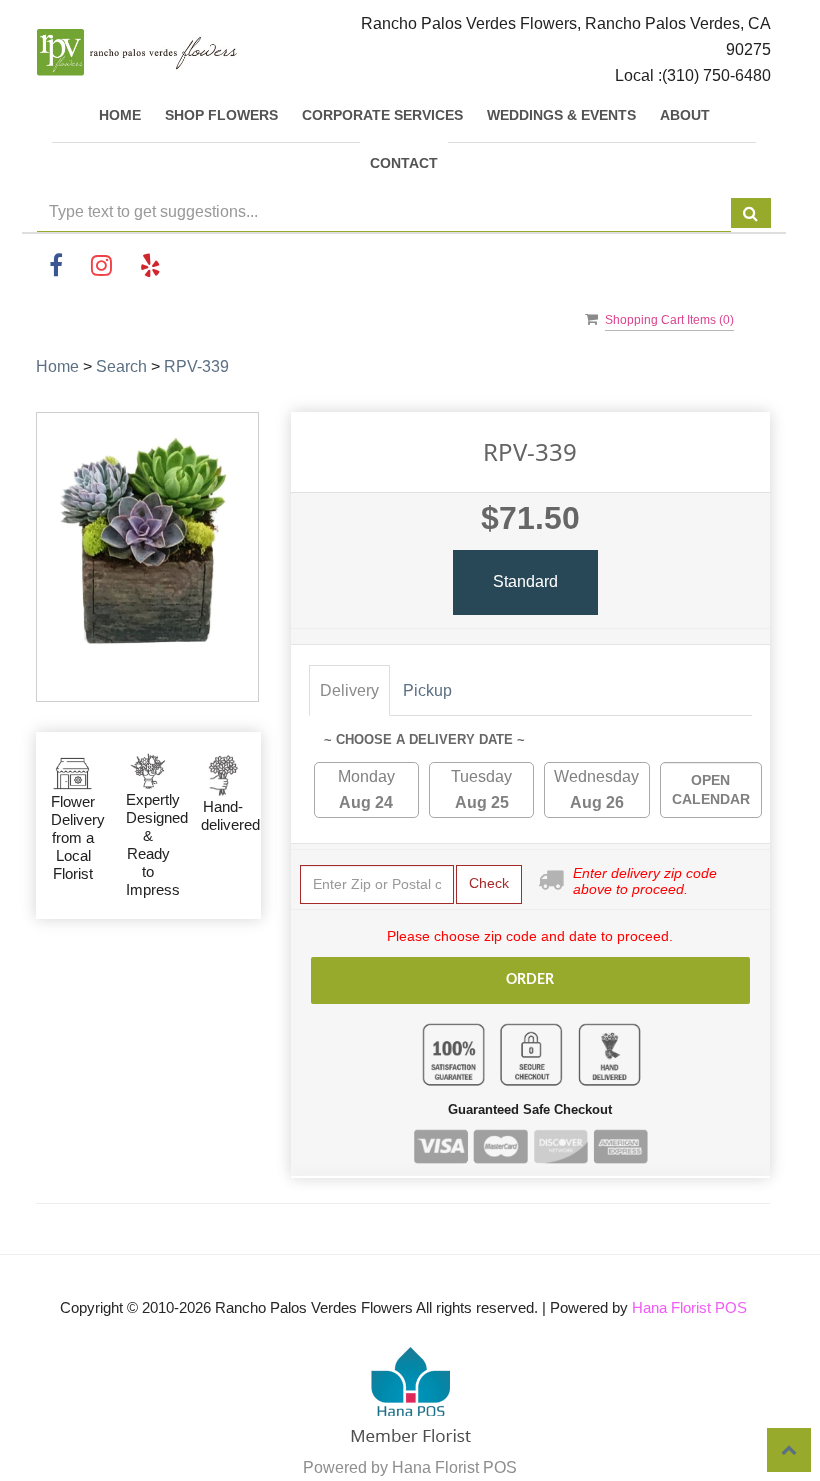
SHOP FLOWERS (221, 115)
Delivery (349, 690)
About (685, 115)
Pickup (427, 690)
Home (120, 115)
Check (489, 883)
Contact (404, 163)
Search (121, 366)
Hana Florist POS (689, 1307)
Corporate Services (382, 115)
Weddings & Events (561, 115)
